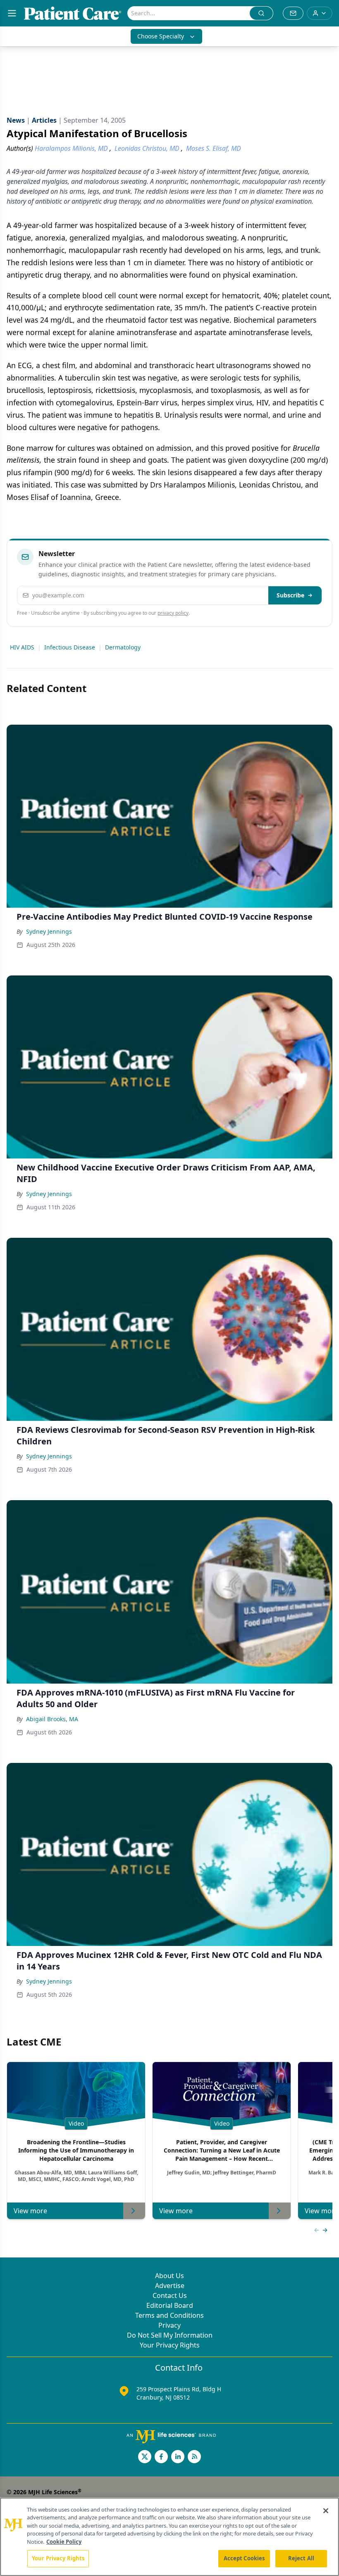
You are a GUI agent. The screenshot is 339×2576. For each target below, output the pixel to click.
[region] (169, 2537)
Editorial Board (170, 2305)
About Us (169, 2276)
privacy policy (173, 613)
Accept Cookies (244, 2558)
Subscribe (290, 595)
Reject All (301, 2558)
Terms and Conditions (169, 2315)
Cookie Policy (64, 2542)
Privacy (169, 2325)
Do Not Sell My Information (170, 2335)
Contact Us (170, 2295)
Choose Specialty (161, 36)
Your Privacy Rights (170, 2345)
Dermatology (123, 647)
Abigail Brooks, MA (52, 1719)
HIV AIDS (22, 647)
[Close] (326, 2511)
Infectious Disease (70, 647)
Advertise (170, 2286)
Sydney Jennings (49, 931)
